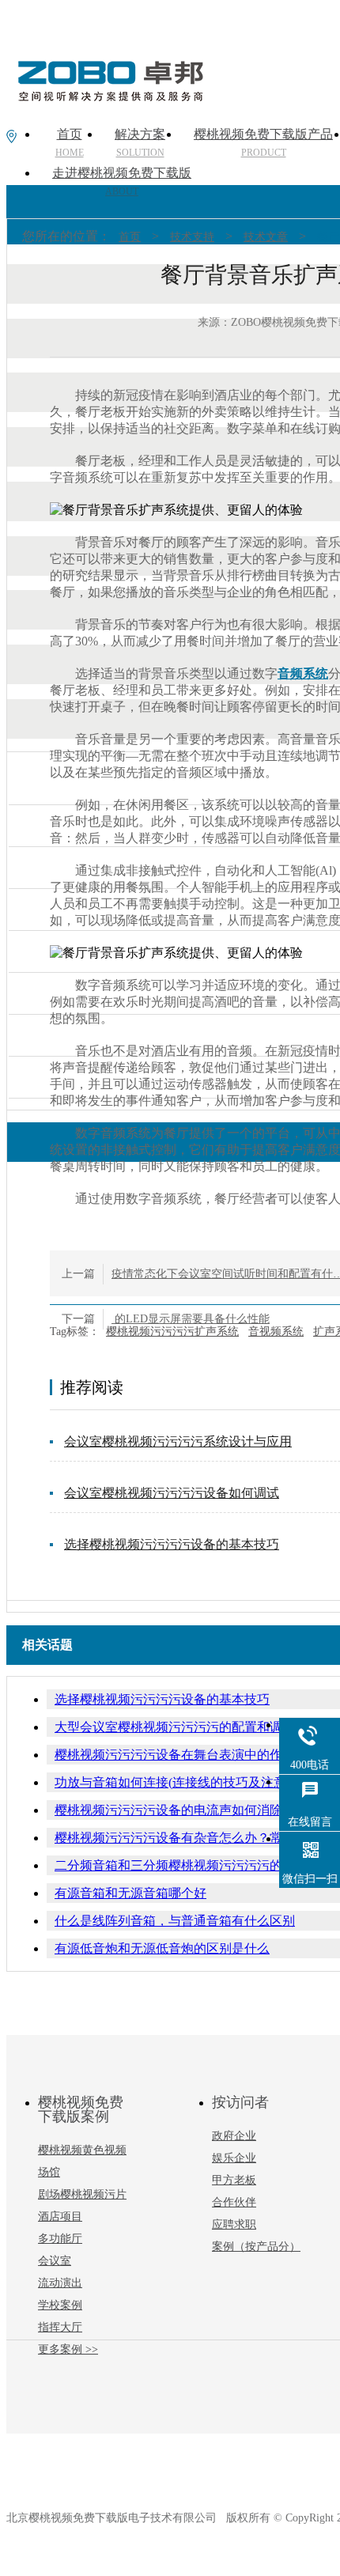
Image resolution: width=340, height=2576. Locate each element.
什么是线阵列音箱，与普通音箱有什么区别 (175, 1921)
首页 (130, 237)
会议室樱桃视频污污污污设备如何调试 (172, 1493)
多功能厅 (60, 2239)
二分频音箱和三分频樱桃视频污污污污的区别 (181, 1865)
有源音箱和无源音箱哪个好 (130, 1893)
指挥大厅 (60, 2327)
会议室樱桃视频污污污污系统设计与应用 (178, 1441)
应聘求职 (234, 2224)
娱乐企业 (234, 2158)
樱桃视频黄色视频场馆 (82, 2161)
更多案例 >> (68, 2349)
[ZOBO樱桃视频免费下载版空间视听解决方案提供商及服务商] (109, 96)
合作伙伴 (234, 2202)
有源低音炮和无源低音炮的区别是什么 (162, 1948)
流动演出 (60, 2283)
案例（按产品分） (256, 2247)
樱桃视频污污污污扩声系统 (172, 1332)
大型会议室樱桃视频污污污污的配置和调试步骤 (187, 1727)
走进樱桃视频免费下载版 (122, 182)
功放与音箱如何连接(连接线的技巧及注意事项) (185, 1782)
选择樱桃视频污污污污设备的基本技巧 (172, 1544)
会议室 (55, 2261)
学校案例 (60, 2305)
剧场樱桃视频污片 (82, 2194)
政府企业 (234, 2136)
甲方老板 (234, 2180)
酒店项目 (60, 2217)
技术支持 (192, 237)
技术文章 (266, 237)
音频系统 (303, 673)
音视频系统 (276, 1332)
